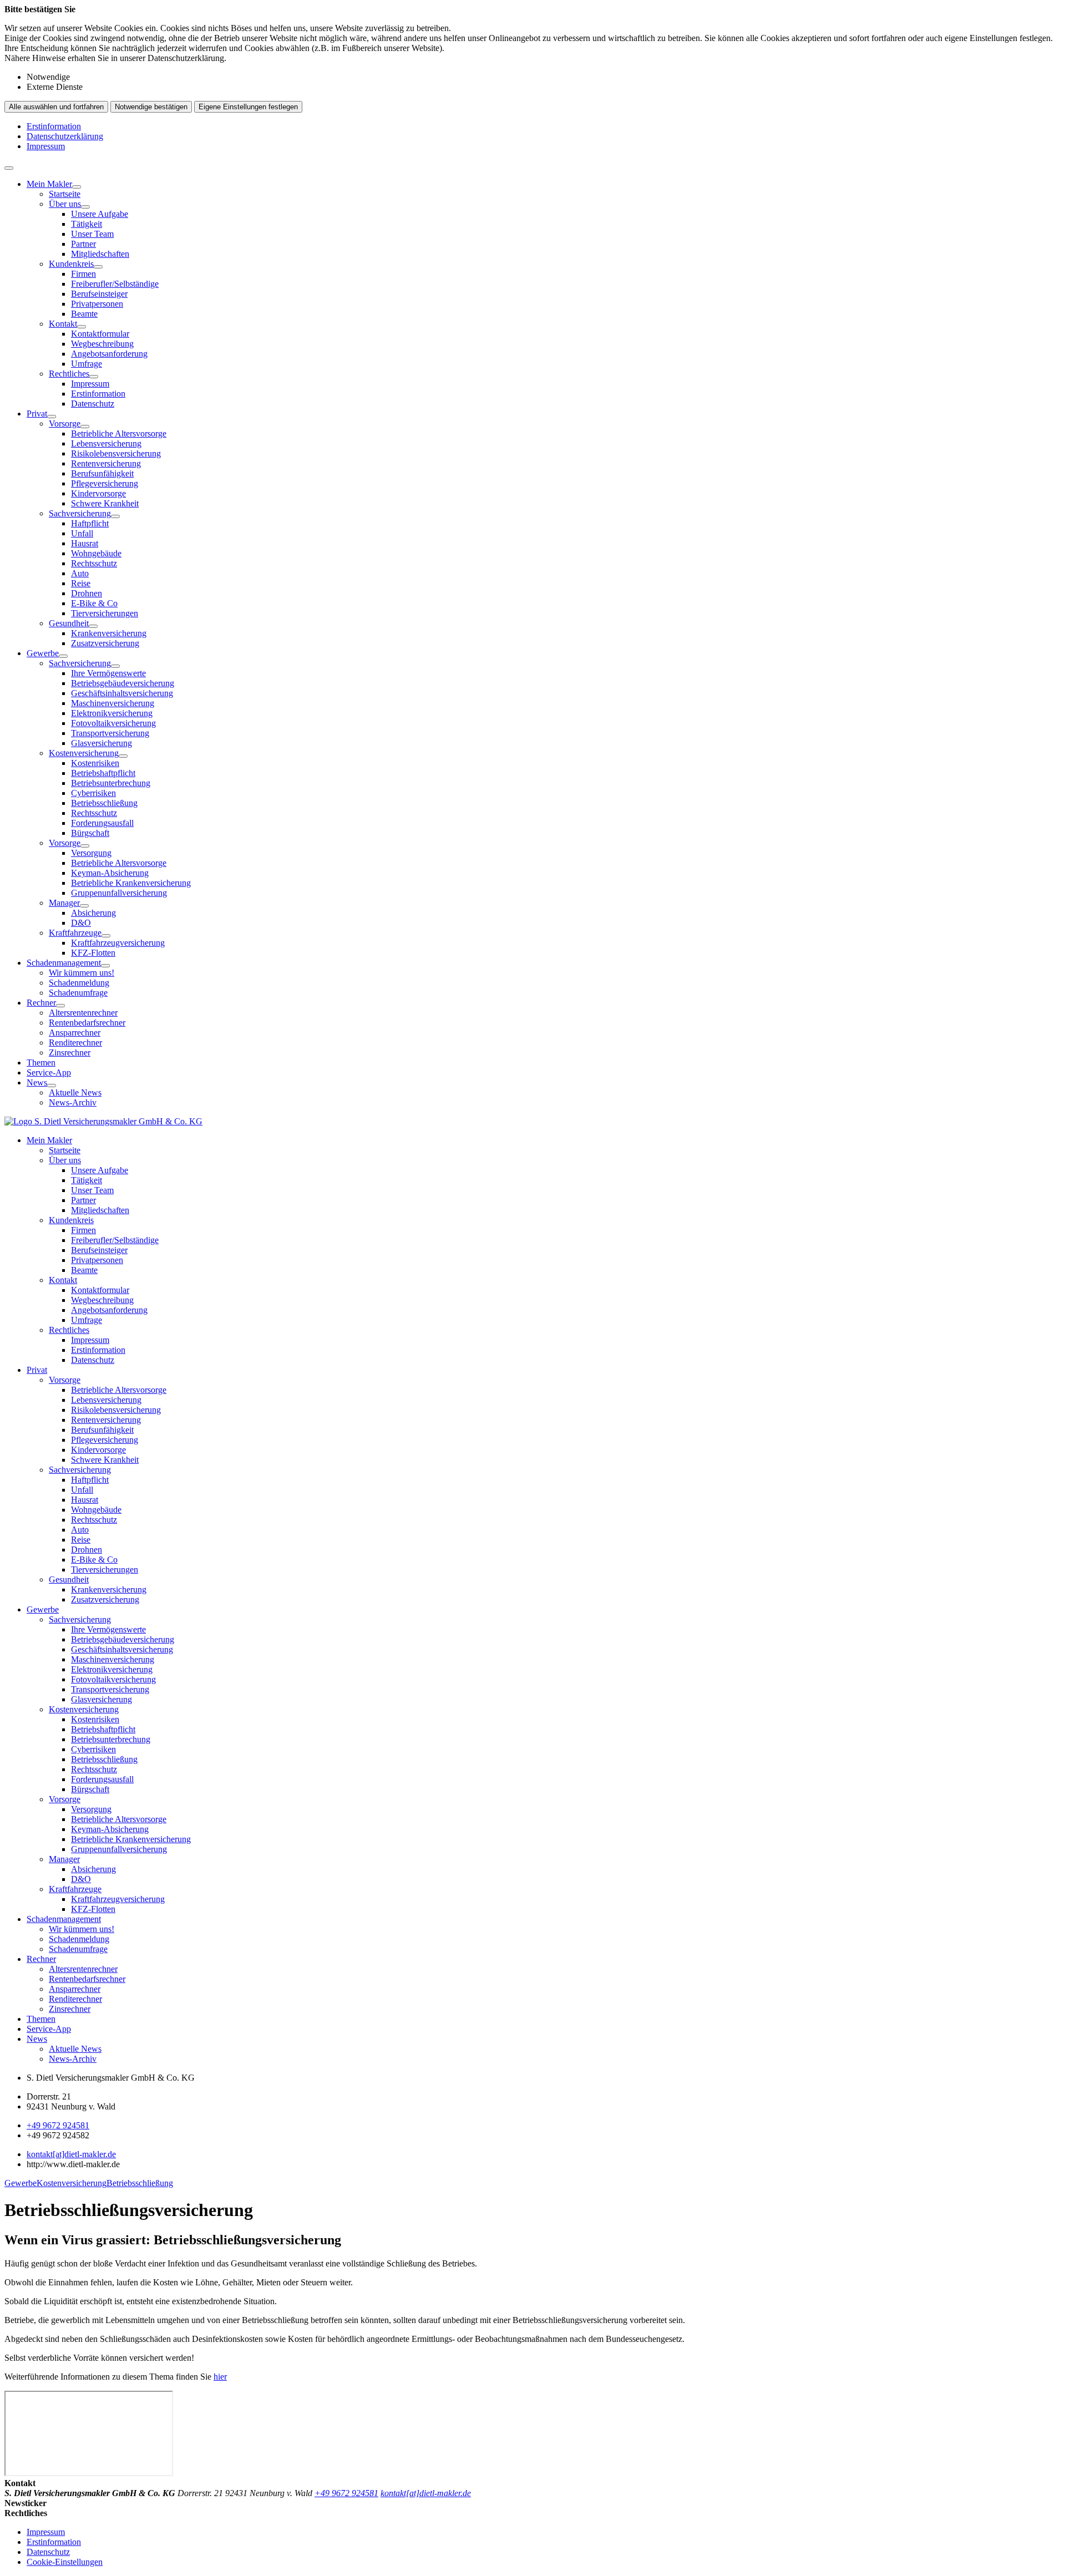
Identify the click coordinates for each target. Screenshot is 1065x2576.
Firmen (83, 274)
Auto (80, 573)
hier (220, 2377)
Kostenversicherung (84, 753)
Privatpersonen (97, 304)
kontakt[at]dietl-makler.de (71, 2154)
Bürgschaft (90, 833)
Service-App (49, 1073)
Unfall (82, 533)
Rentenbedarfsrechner (87, 1023)
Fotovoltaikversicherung (113, 723)
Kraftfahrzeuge (75, 933)
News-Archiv (73, 1102)
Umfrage (87, 364)
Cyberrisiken (93, 793)
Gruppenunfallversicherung (119, 893)
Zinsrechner (70, 1053)
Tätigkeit (87, 224)
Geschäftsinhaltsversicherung (122, 693)
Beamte (84, 314)
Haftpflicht (90, 523)
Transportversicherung (110, 733)
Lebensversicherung (106, 443)
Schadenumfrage (78, 993)
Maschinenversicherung (113, 703)
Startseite (65, 194)
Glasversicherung (102, 743)
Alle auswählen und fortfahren (56, 107)
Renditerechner (75, 1043)
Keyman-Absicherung (110, 873)
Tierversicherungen (105, 613)
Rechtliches (69, 374)
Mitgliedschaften (100, 254)
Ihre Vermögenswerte (108, 673)
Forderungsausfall (102, 823)
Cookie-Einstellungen (65, 2562)
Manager (64, 903)
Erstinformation (54, 126)
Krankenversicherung (109, 633)
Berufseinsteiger (99, 294)
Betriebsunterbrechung (111, 783)
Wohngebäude (96, 553)
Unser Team (92, 234)
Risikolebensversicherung (116, 453)
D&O (81, 923)
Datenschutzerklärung (65, 136)
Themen (41, 1063)
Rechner (41, 1003)
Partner (83, 244)
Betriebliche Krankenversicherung (131, 883)
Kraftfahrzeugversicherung (118, 943)
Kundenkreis (71, 264)
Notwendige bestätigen (151, 107)
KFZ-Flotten (93, 953)
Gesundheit (69, 623)
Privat (37, 414)
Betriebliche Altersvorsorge (119, 433)
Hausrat (85, 543)
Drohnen (87, 593)
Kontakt (63, 324)
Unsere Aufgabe (100, 214)
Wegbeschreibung (102, 344)
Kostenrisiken (95, 763)
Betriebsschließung (104, 803)
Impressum (46, 146)
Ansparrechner (75, 1033)
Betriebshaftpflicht (103, 773)
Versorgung (91, 853)
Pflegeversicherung (105, 483)
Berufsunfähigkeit (102, 473)
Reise (81, 583)
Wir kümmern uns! (82, 973)
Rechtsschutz (94, 563)
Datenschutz (93, 404)
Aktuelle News (75, 1092)
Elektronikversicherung (112, 713)
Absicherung (93, 913)
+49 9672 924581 (58, 2125)
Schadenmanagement (64, 963)
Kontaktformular (100, 334)
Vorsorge (65, 424)
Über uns (65, 204)
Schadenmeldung (79, 983)
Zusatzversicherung (105, 643)
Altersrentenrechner (83, 1013)
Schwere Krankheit (105, 503)
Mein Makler (49, 184)
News (37, 1082)
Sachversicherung (80, 513)
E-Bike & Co (94, 603)
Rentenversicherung (106, 463)
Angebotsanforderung (109, 354)
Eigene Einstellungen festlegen (248, 107)
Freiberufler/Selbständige (115, 284)
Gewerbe (43, 653)
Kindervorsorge (98, 493)
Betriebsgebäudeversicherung (123, 683)
